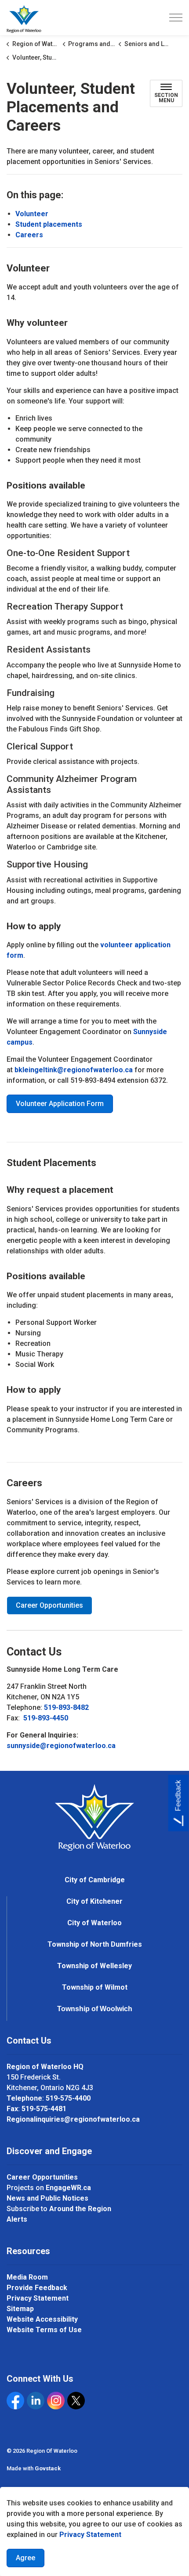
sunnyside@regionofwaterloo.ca (61, 1746)
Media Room (27, 2277)
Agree (25, 2558)
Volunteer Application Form (60, 1104)
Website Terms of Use (44, 2330)
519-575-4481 (44, 2109)
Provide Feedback (37, 2288)
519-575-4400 (68, 2098)
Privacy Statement (90, 2535)
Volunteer (32, 214)
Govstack (48, 2468)
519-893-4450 (46, 1718)
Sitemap (20, 2309)
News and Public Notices (47, 2198)
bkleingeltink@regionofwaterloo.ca (74, 1070)
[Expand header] (176, 18)
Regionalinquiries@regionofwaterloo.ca (73, 2119)
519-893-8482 (66, 1707)
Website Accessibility (42, 2319)
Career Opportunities (49, 1605)
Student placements (49, 224)
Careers (29, 235)
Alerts (17, 2219)
